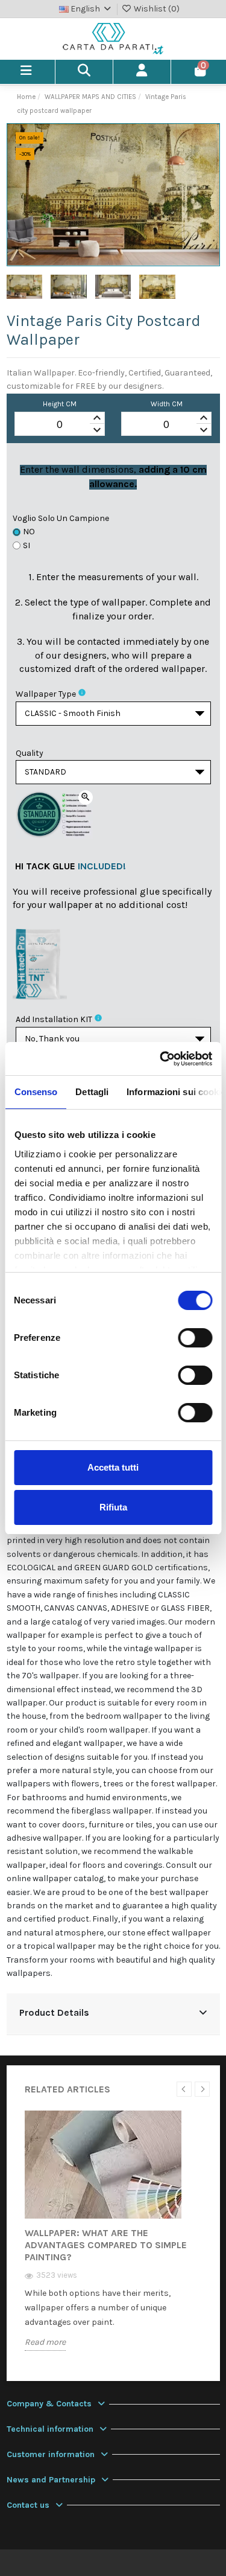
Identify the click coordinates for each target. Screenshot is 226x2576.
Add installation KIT (54, 1019)
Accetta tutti (113, 1467)
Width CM (167, 404)
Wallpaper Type (46, 694)
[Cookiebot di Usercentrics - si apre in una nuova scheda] (161, 1059)
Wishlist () (156, 9)
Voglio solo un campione (61, 518)
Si (27, 545)
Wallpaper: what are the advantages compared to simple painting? (106, 2245)
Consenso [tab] (36, 1092)
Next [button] (202, 2089)
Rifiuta (113, 1507)
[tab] (113, 2014)
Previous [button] (184, 2089)
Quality (30, 753)
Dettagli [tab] (92, 1092)
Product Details (54, 2013)
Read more (45, 2342)
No (29, 532)
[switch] (195, 1338)
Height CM (60, 404)
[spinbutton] (60, 424)
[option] (113, 2240)
